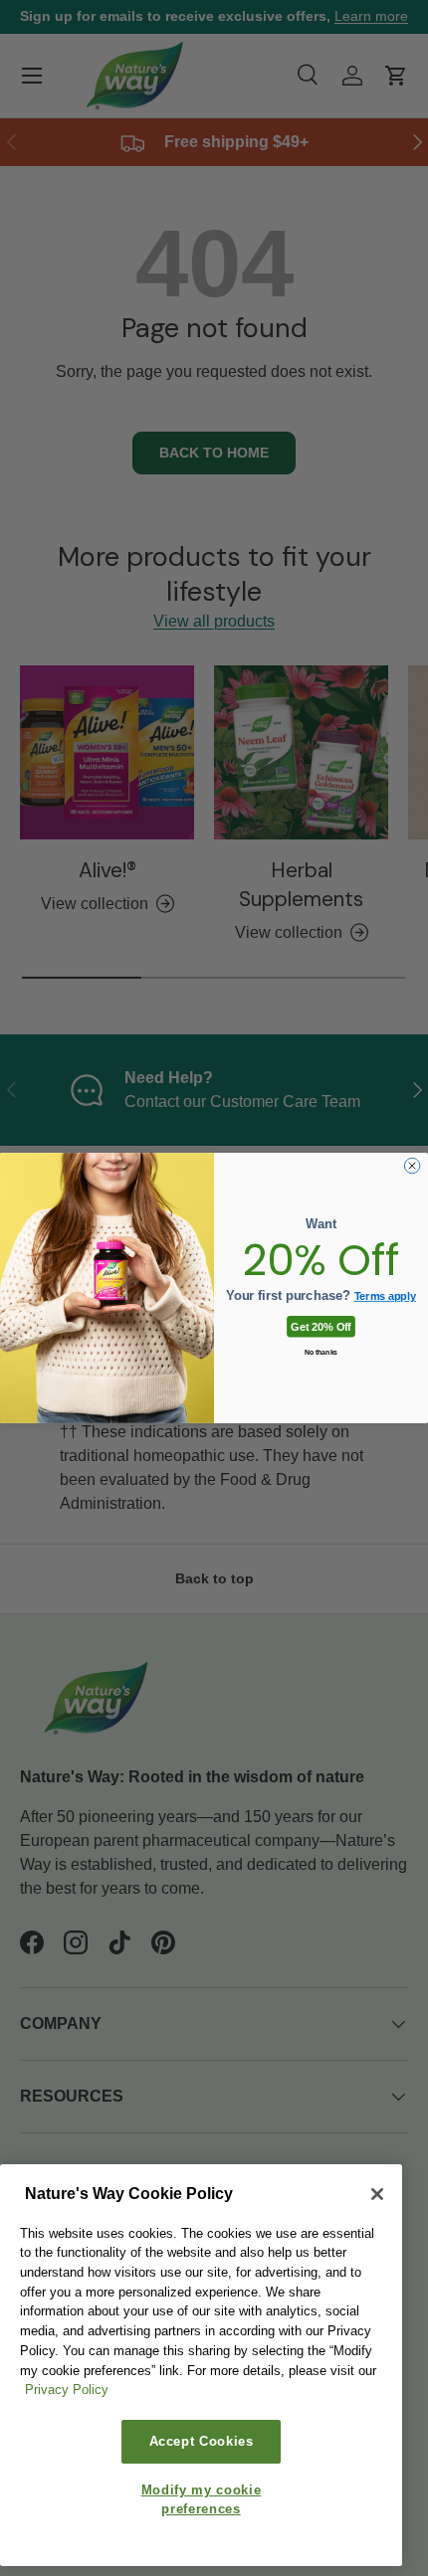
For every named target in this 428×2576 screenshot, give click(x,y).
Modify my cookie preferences (202, 2499)
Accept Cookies (202, 2441)
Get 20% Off (321, 1326)
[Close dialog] (412, 1165)
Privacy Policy (67, 2390)
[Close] (377, 2194)
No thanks (321, 1352)
